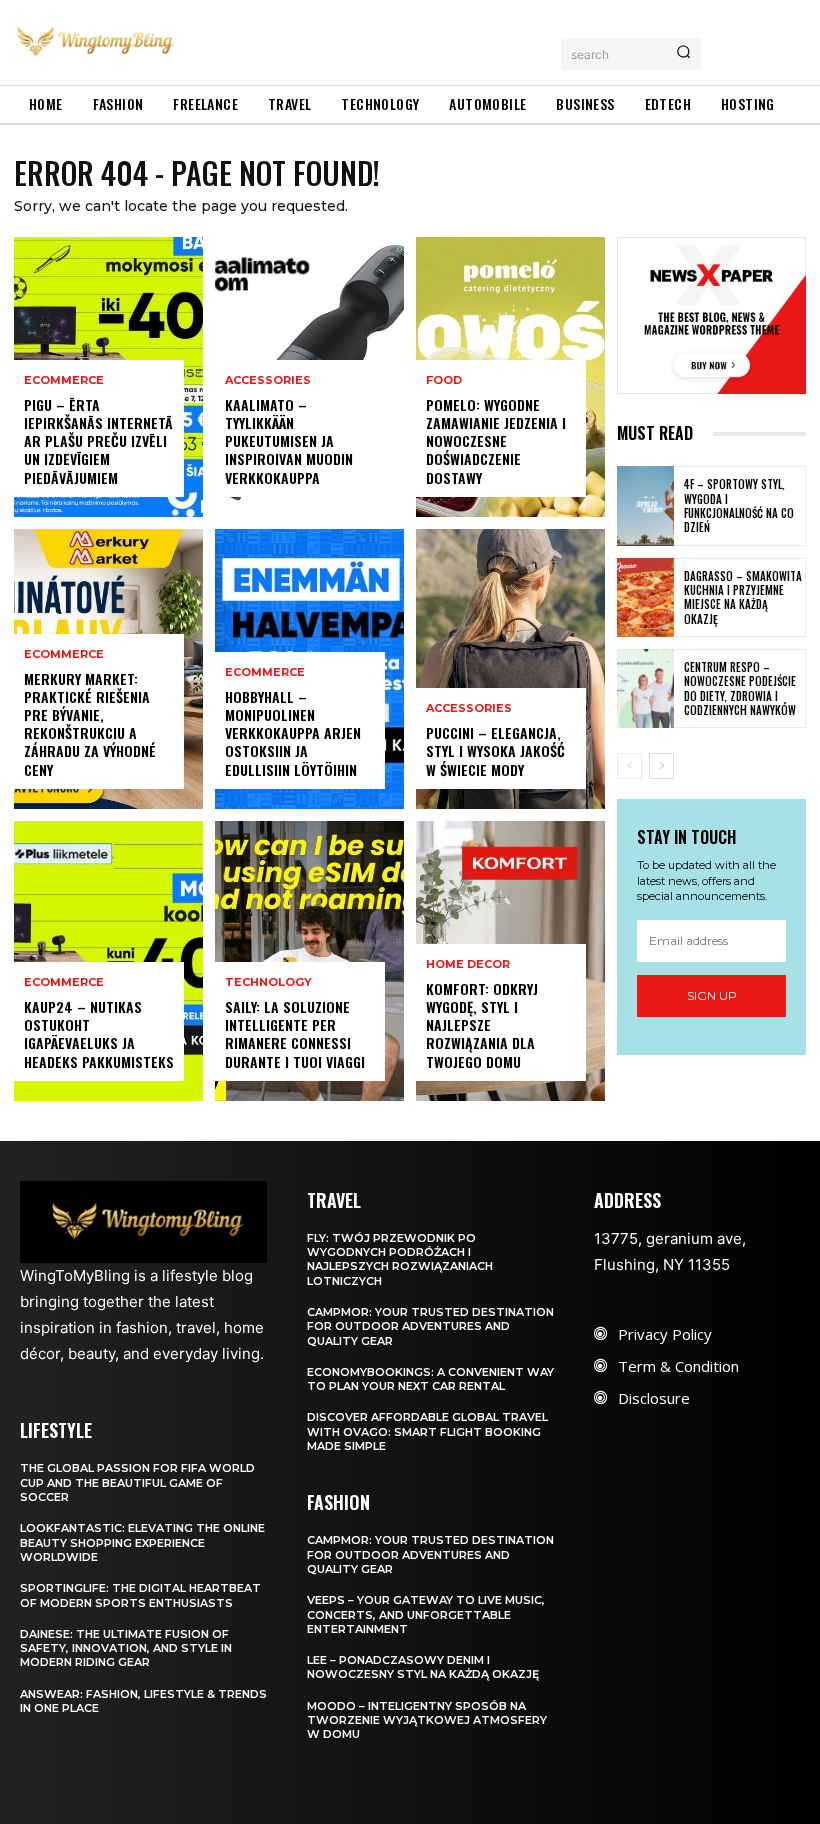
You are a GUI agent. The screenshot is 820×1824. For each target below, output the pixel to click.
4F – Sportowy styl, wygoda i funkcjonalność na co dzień (739, 505)
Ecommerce (64, 380)
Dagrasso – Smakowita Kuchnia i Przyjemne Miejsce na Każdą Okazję (743, 597)
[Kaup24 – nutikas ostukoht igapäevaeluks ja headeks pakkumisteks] (108, 961)
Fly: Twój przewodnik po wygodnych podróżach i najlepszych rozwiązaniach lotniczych (400, 1259)
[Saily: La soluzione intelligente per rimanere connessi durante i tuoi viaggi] (309, 961)
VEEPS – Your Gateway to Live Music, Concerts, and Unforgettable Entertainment (426, 1614)
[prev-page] (629, 766)
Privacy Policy (665, 1334)
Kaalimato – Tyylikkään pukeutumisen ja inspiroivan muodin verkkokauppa (289, 441)
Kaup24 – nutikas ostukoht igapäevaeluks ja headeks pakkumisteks (99, 1034)
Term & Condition (678, 1366)
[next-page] (661, 766)
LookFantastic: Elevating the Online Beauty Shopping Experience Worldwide (142, 1542)
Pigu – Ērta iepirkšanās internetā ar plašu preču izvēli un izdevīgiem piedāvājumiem (98, 441)
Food (444, 380)
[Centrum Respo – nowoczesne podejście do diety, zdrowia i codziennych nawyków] (645, 688)
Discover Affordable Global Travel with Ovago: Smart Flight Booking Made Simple (427, 1431)
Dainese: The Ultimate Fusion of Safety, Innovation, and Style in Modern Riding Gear (126, 1648)
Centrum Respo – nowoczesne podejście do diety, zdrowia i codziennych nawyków (740, 688)
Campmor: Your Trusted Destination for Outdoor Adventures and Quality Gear (430, 1326)
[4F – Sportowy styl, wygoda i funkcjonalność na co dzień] (645, 505)
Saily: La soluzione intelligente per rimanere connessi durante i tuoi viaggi (295, 1034)
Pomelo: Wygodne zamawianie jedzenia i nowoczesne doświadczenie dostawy (496, 441)
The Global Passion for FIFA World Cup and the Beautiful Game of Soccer (137, 1482)
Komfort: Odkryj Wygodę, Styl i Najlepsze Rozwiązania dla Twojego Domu (482, 1025)
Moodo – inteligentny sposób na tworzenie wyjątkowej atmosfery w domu (427, 1720)
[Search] (683, 54)
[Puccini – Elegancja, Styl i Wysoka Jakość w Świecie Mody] (510, 669)
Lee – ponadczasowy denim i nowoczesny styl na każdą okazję (423, 1667)
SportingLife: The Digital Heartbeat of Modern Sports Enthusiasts (140, 1595)
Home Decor (468, 964)
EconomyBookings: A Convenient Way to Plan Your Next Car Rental (430, 1379)
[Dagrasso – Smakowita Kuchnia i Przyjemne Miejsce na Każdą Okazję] (645, 597)
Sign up (712, 995)
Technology (268, 982)
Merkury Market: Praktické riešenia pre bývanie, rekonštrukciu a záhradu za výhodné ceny (90, 724)
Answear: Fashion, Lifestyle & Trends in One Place (143, 1701)
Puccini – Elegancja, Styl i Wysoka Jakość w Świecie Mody (495, 750)
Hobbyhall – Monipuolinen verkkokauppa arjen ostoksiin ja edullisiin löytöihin (293, 733)
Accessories (268, 380)
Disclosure (654, 1398)
